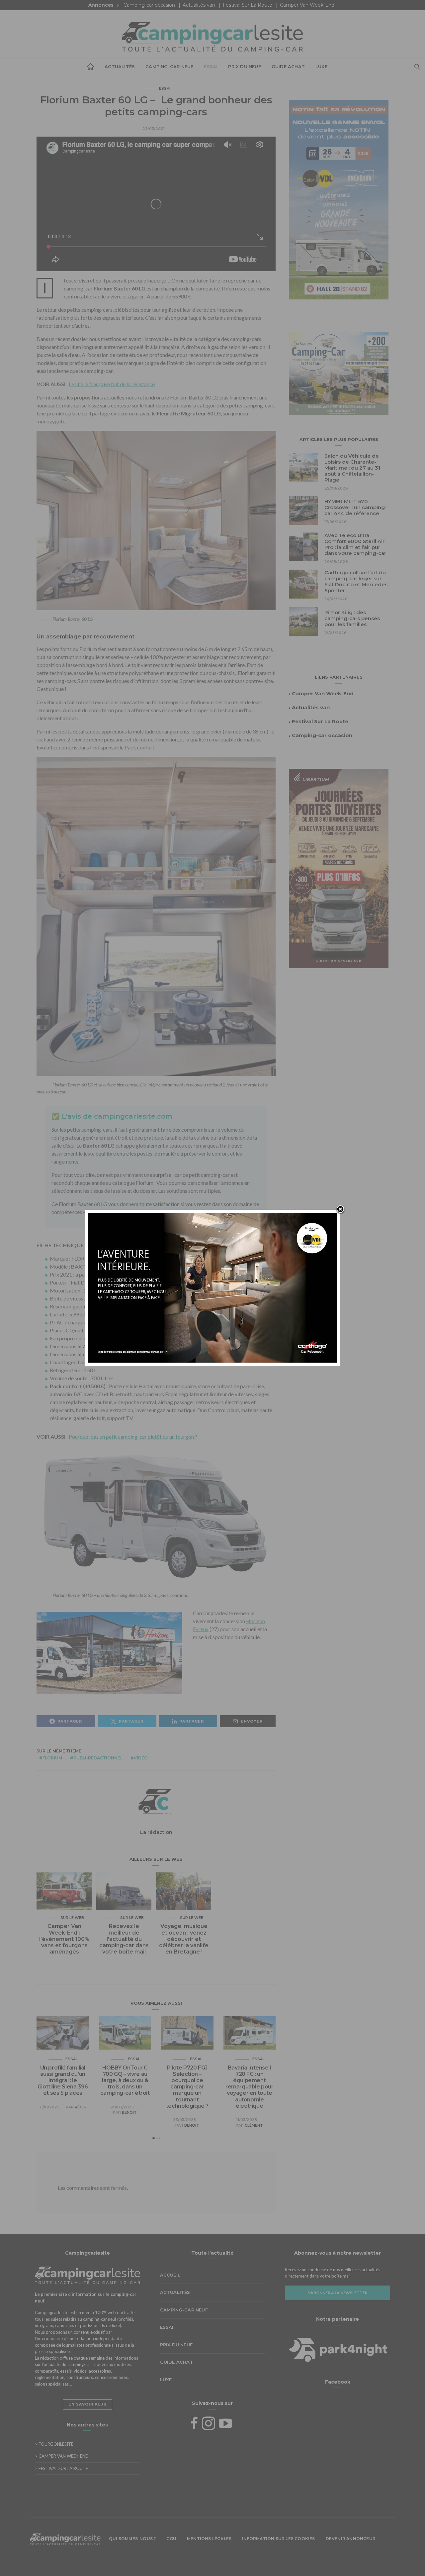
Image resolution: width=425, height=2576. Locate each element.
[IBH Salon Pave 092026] (339, 372)
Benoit (129, 2112)
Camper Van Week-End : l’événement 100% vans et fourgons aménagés (64, 1939)
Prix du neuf (244, 66)
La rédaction (156, 1832)
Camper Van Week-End (307, 5)
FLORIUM (52, 1758)
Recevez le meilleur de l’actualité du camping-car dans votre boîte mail (124, 1939)
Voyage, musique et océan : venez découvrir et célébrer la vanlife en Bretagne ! (184, 1939)
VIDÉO (141, 1758)
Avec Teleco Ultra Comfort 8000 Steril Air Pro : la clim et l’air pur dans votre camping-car (355, 544)
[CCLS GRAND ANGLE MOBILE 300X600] (326, 868)
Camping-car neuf (169, 66)
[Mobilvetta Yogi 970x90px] (212, 2560)
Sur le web (72, 1918)
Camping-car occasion (149, 5)
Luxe (321, 66)
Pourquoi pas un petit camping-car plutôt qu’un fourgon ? (133, 1437)
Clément (254, 2125)
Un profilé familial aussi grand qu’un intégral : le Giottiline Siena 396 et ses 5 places (63, 2080)
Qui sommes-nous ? (132, 2539)
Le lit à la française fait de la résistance (112, 384)
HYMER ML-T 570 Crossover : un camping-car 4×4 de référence (356, 507)
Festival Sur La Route (248, 5)
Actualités (120, 66)
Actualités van (199, 5)
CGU (171, 2539)
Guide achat (288, 66)
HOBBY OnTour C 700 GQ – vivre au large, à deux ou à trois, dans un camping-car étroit (125, 2080)
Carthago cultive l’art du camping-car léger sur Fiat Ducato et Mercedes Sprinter (356, 581)
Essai (211, 66)
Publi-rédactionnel (98, 1758)
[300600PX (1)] (322, 199)
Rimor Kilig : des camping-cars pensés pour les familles (352, 618)
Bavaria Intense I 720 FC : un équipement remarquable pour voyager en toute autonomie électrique (250, 2087)
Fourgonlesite (54, 2444)
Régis (81, 2107)
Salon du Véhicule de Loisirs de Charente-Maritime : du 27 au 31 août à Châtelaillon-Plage (352, 468)
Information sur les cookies (278, 2539)
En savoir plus (87, 2404)
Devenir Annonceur (351, 2539)
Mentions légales (209, 2539)
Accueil (90, 67)
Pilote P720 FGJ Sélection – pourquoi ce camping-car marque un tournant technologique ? (187, 2087)
